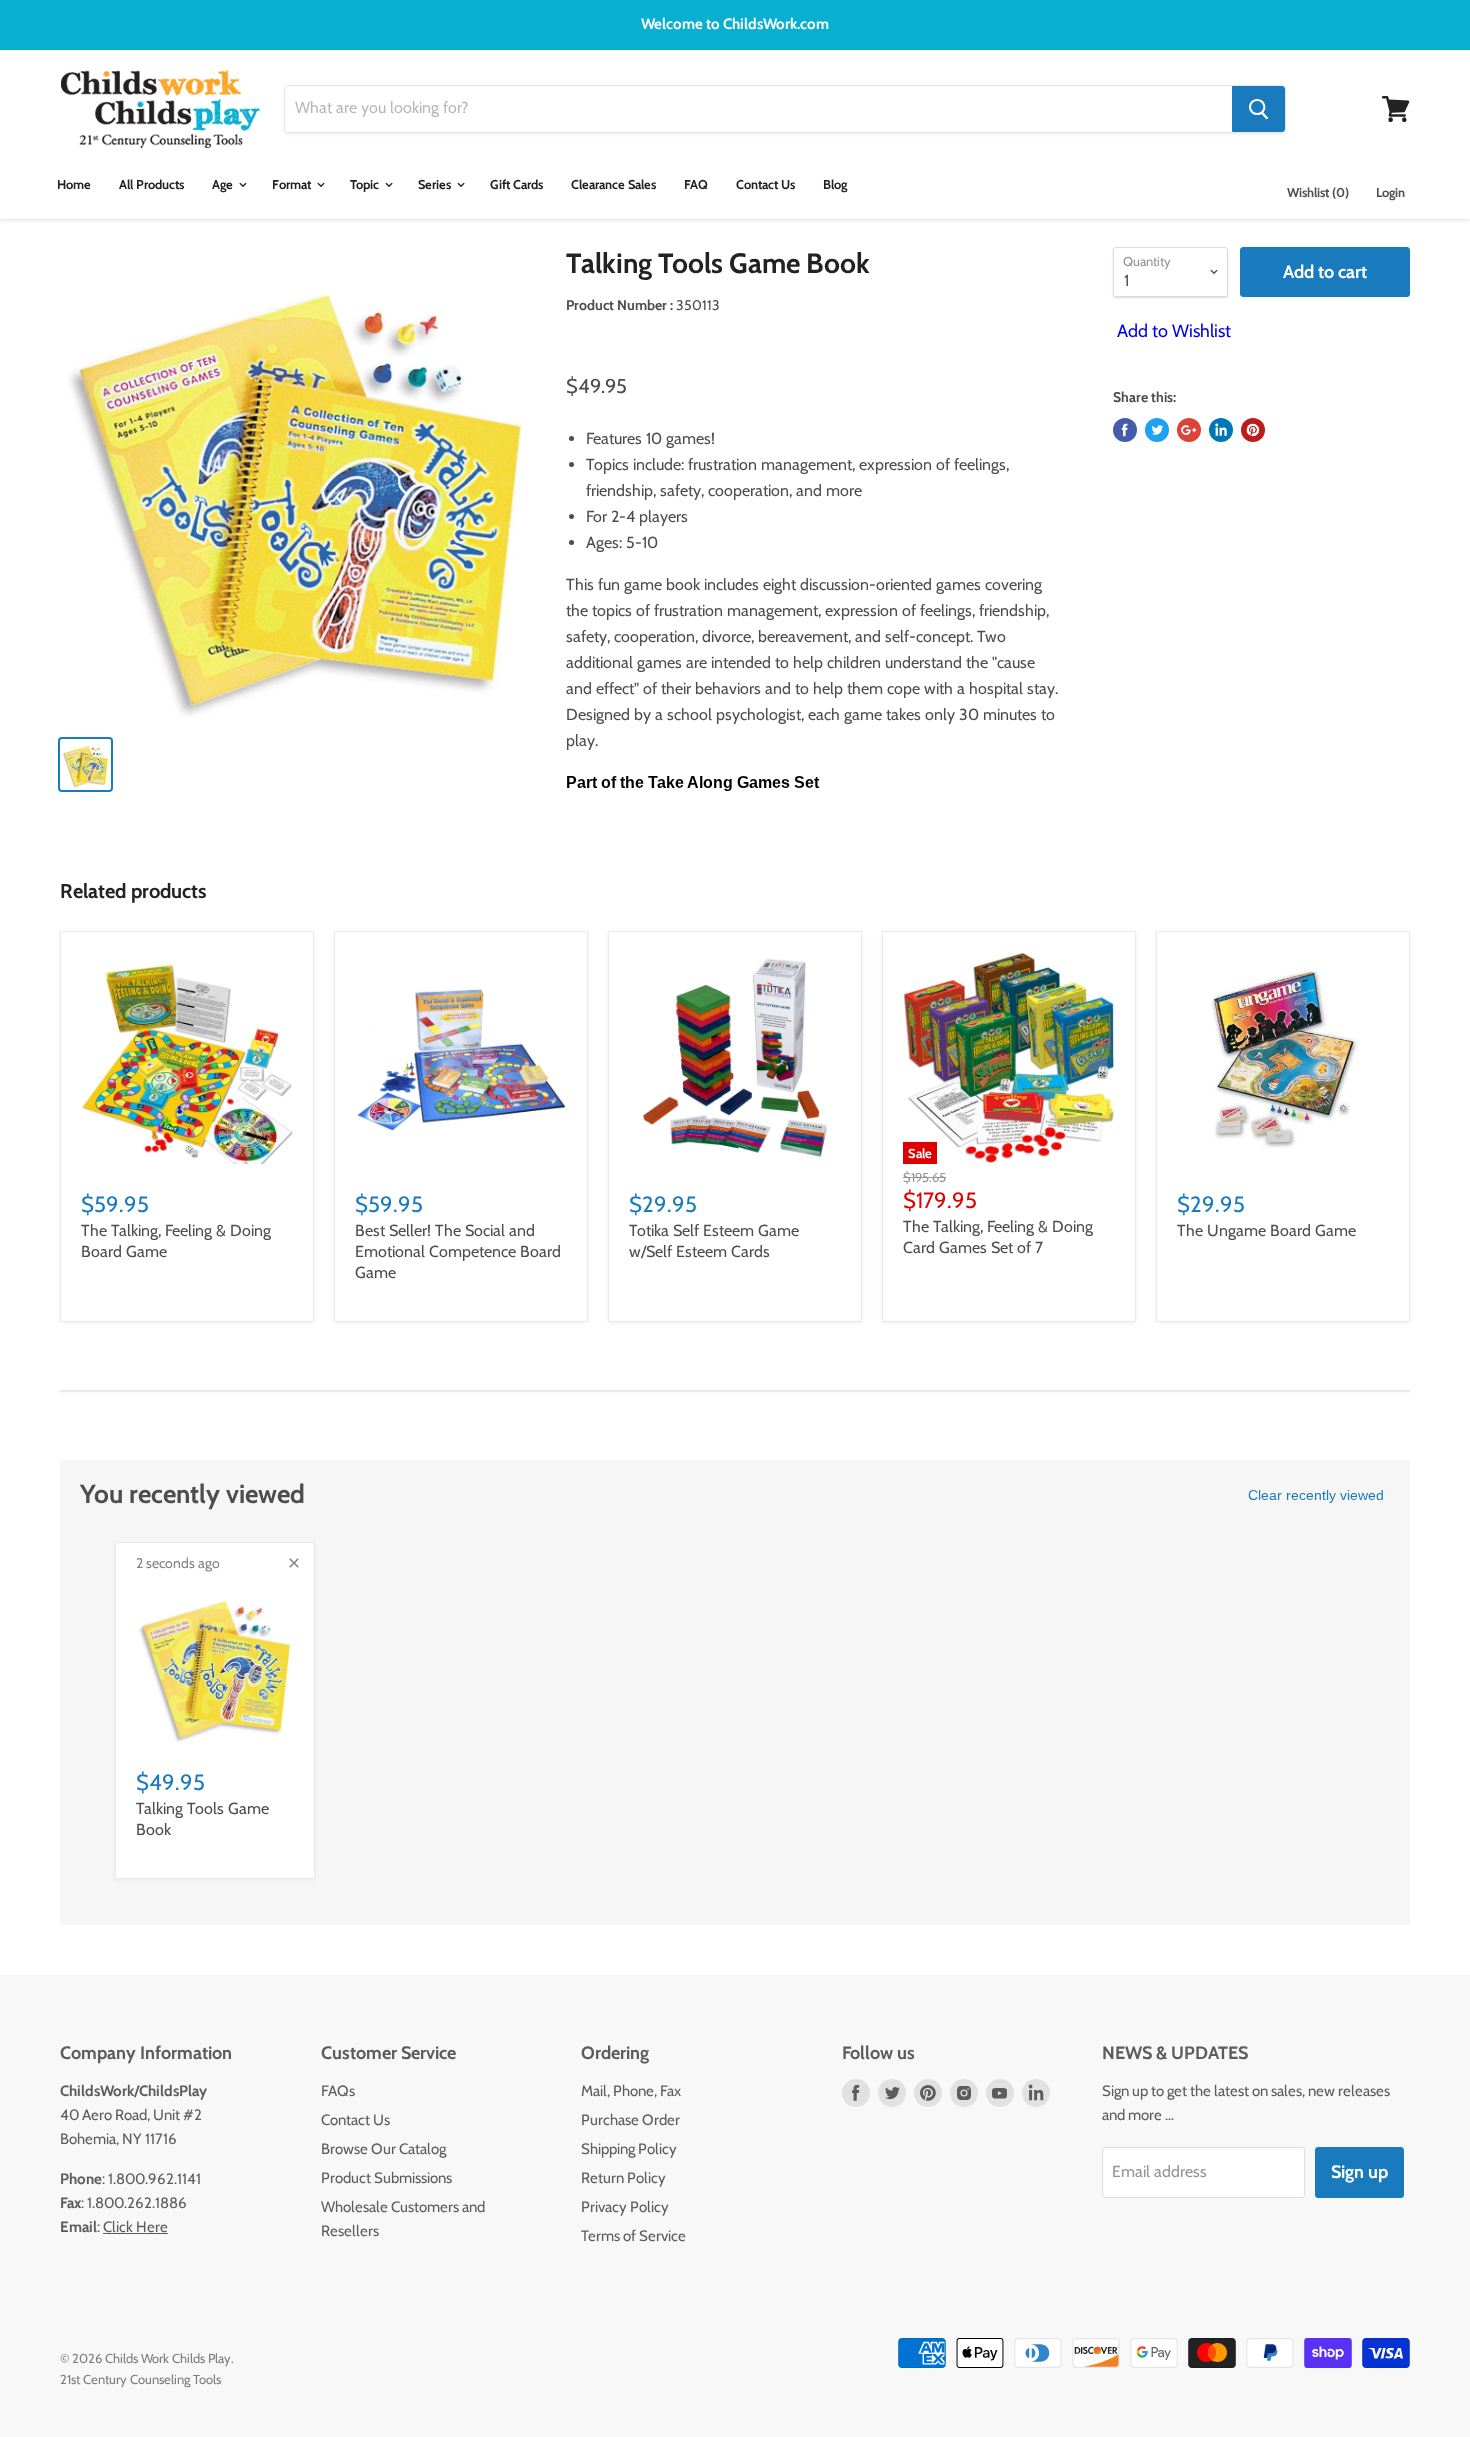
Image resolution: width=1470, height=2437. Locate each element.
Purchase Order (630, 2120)
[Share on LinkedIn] (1221, 430)
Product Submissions (386, 2178)
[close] (294, 1563)
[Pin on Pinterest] (1253, 430)
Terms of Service (633, 2236)
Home (74, 184)
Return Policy (623, 2178)
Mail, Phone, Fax (631, 2091)
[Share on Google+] (1189, 430)
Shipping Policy (629, 2149)
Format (293, 184)
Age (224, 184)
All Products (151, 184)
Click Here (135, 2227)
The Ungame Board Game (1266, 1230)
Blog (835, 184)
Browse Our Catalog (383, 2149)
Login (1390, 192)
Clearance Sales (613, 184)
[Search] (1258, 109)
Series (436, 184)
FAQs (338, 2091)
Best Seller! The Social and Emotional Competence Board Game (458, 1251)
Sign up (1359, 2172)
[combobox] (758, 109)
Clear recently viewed (1316, 1495)
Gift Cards (516, 184)
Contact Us (765, 184)
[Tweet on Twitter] (1157, 430)
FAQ (696, 184)
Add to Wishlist (1172, 331)
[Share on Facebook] (1125, 430)
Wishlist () (1318, 192)
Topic (366, 184)
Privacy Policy (625, 2207)
